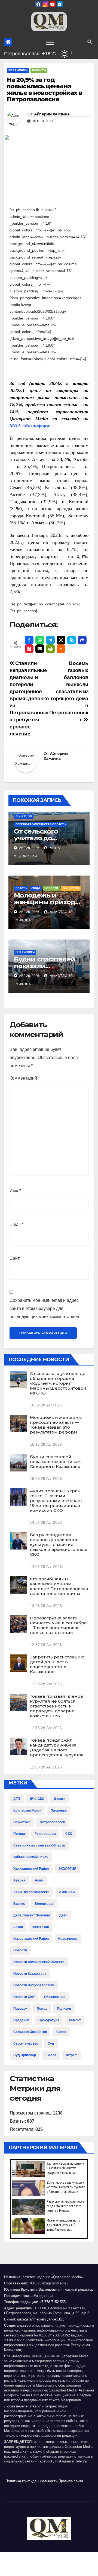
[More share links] (61, 649)
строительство (26, 2044)
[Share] (82, 640)
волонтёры (44, 1904)
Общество (24, 816)
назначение (68, 1939)
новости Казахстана (30, 1974)
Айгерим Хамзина (52, 114)
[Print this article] (50, 649)
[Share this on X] (61, 640)
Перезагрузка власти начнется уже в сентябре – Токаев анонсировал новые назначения (58, 1625)
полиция (64, 2009)
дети (63, 1915)
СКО (69, 1834)
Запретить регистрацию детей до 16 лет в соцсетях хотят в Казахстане (57, 1664)
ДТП (17, 1799)
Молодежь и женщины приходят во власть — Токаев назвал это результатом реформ (56, 1425)
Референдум (45, 1834)
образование (55, 1997)
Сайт (15, 1258)
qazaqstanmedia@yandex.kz (40, 2319)
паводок (20, 2009)
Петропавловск (52, 1822)
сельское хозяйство (30, 2032)
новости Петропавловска (34, 1985)
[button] (90, 42)
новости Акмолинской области (39, 1962)
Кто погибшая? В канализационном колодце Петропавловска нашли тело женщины (59, 1586)
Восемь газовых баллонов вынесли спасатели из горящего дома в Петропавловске (69, 691)
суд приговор (25, 2055)
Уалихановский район (31, 1869)
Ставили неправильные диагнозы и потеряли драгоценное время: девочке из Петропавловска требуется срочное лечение (29, 698)
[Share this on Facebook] (29, 640)
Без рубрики (18, 70)
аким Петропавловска (31, 1892)
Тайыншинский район (31, 1857)
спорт (61, 2032)
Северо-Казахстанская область (41, 824)
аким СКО (67, 1892)
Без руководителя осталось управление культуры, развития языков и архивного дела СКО (59, 1544)
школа (51, 2055)
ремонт (75, 2020)
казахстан (41, 1927)
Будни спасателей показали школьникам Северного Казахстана (55, 1462)
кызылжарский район (31, 1939)
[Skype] (72, 640)
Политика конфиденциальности (31, 2481)
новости (20, 1950)
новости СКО (24, 1997)
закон (18, 1927)
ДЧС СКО (37, 1799)
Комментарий (25, 1078)
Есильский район (27, 1810)
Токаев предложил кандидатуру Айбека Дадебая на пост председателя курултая (57, 1747)
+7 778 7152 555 (52, 2302)
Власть (21, 888)
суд (51, 2044)
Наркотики (22, 1822)
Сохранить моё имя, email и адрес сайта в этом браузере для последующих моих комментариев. (45, 1308)
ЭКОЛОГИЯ (67, 1869)
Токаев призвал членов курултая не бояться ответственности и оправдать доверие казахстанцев (56, 1706)
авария (19, 1880)
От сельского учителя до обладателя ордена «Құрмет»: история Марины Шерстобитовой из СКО (58, 1383)
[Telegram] (50, 640)
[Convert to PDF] (29, 649)
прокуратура (49, 2020)
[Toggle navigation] (50, 42)
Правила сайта (71, 2481)
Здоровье (59, 1810)
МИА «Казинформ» (31, 426)
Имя (15, 1191)
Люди (36, 888)
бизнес (19, 1904)
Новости (39, 70)
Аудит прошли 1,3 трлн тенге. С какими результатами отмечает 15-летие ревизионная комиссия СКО (56, 1501)
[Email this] (40, 649)
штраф (72, 2055)
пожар (42, 2009)
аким (39, 1880)
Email (16, 1224)
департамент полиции (32, 1915)
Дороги (60, 1799)
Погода (19, 1834)
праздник (21, 2020)
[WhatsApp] (40, 640)
